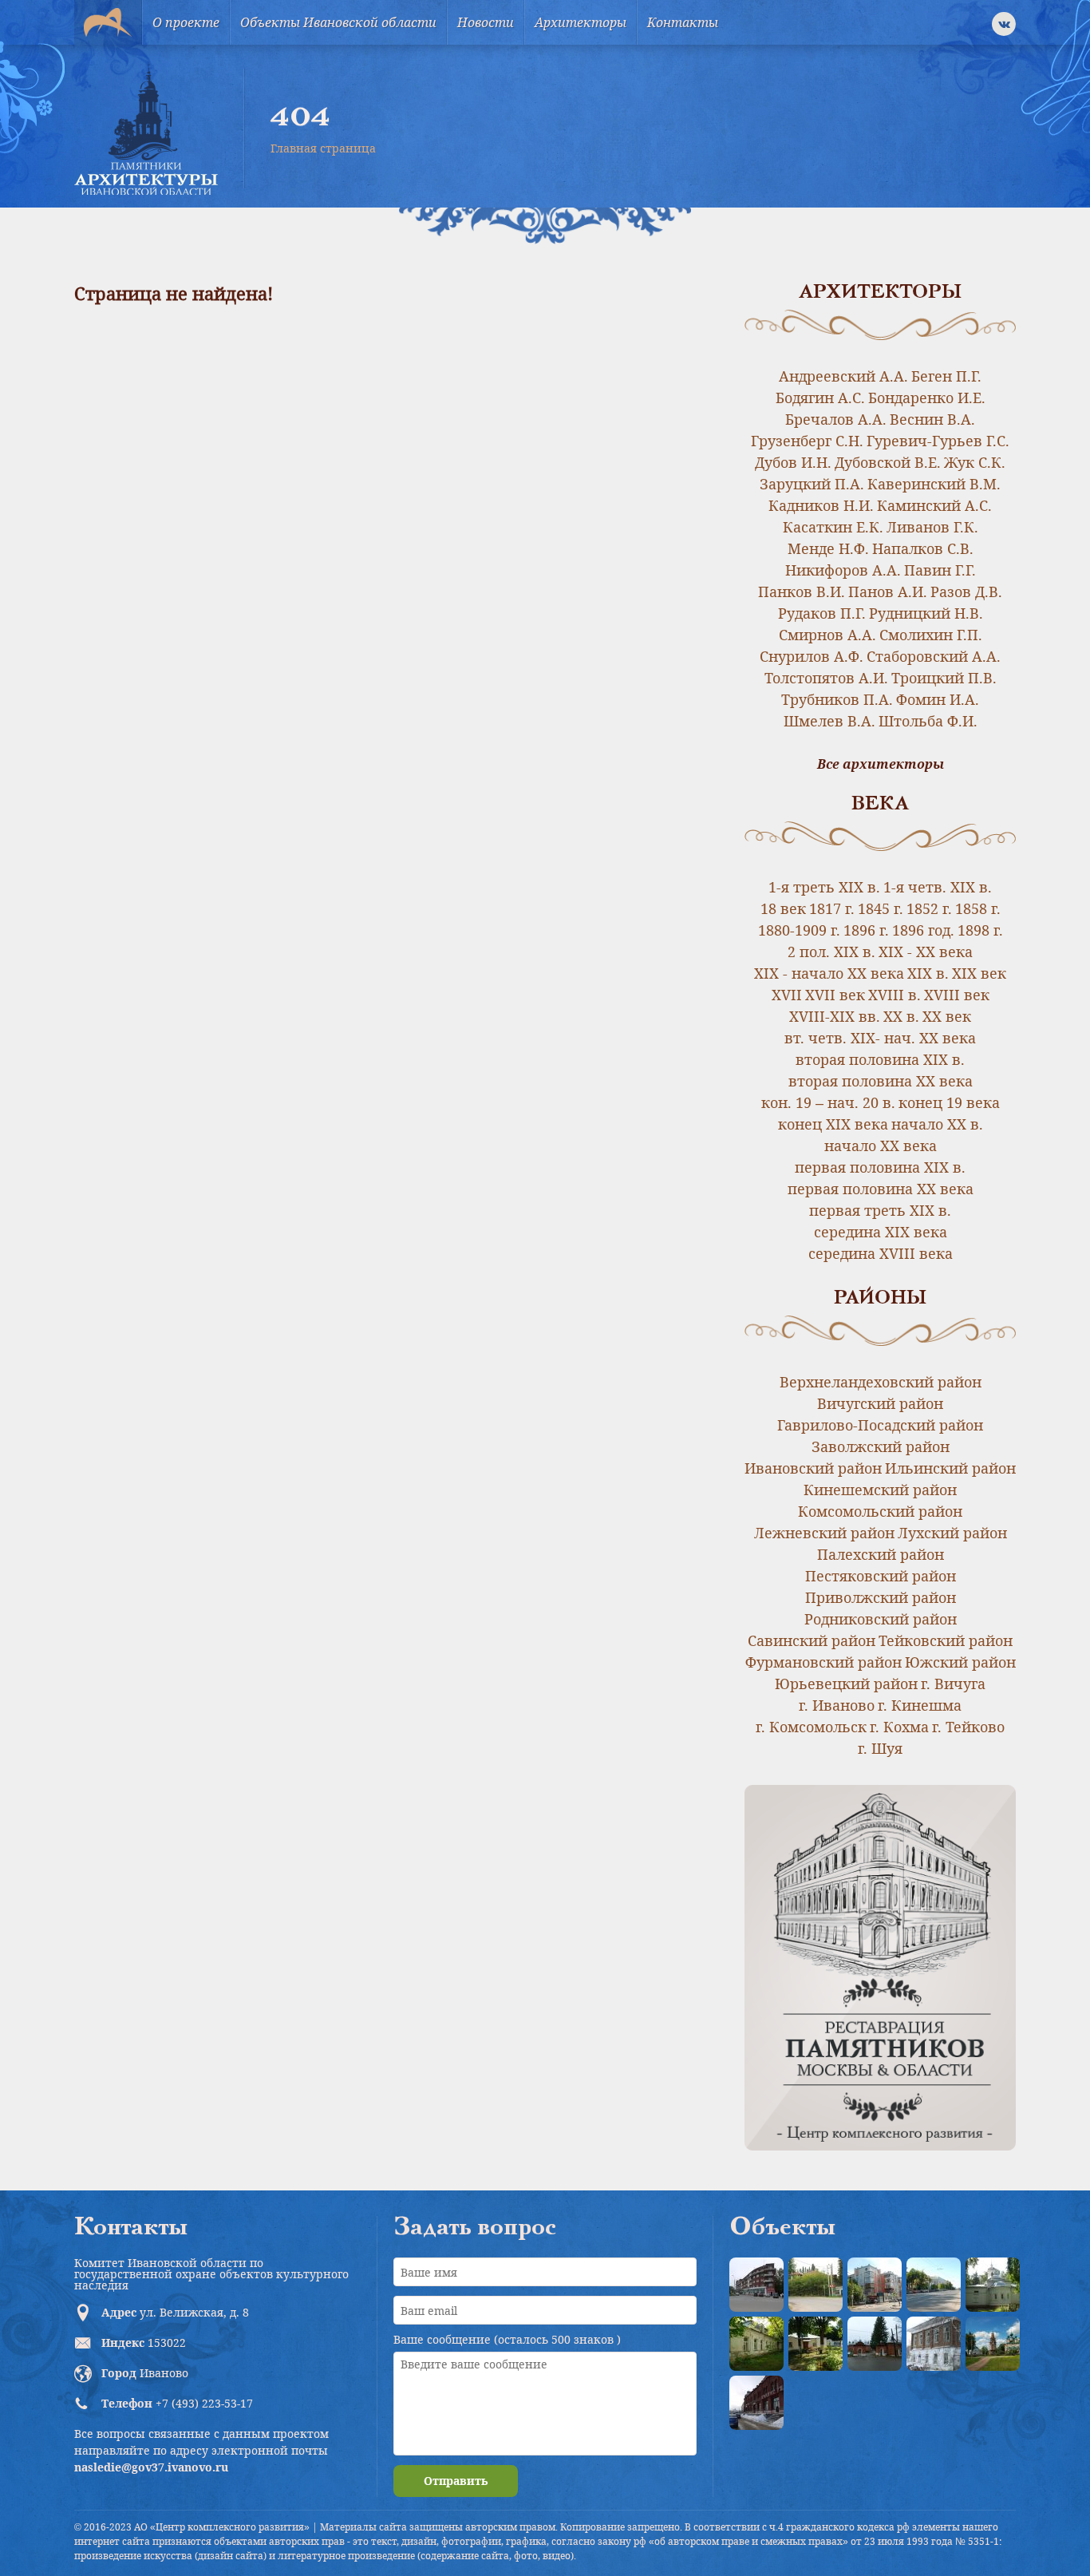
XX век (947, 1016)
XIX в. (928, 973)
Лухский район (952, 1533)
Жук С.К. (975, 462)
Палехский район (881, 1554)
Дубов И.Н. (793, 462)
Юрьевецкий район (846, 1684)
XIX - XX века (926, 952)
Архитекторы (581, 22)
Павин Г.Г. (940, 570)
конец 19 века (949, 1102)
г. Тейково (968, 1727)
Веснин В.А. (932, 419)
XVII (787, 995)
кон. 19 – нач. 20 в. (828, 1102)
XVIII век (957, 995)
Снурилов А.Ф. (812, 656)
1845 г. (881, 908)
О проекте (186, 22)
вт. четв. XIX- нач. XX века (880, 1038)
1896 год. (923, 930)
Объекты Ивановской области (338, 22)
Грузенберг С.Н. (807, 441)
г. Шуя (880, 1748)
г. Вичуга (953, 1684)
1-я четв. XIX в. (938, 887)
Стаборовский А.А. (934, 656)
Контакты (683, 22)
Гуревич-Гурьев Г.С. (938, 441)
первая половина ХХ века (881, 1189)
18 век (783, 908)
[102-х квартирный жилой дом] (875, 2285)
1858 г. (978, 908)
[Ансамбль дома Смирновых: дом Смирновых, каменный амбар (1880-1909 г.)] (934, 2344)
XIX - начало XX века (829, 973)
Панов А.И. (888, 592)
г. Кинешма (920, 1705)
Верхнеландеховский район (881, 1382)
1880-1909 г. (799, 930)
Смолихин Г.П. (931, 635)
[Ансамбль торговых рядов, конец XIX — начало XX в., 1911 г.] (756, 2403)
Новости (486, 22)
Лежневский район (824, 1533)
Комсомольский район (880, 1511)
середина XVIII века (881, 1253)
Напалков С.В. (923, 548)
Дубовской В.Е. (888, 462)
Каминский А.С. (934, 505)
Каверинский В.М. (934, 484)
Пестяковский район (881, 1576)
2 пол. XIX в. (831, 952)
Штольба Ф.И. (928, 721)
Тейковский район (946, 1640)
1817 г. (832, 908)
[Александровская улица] (934, 2285)
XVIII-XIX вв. (835, 1016)
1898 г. (980, 930)
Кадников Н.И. (821, 505)
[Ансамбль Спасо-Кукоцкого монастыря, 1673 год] (993, 2344)
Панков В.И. (802, 592)
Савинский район (812, 1640)
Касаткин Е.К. (833, 527)
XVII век (835, 995)
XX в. (901, 1016)
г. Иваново (837, 1705)
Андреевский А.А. (843, 376)
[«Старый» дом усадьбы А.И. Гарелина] (816, 2285)
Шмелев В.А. (829, 721)
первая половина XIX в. (880, 1167)
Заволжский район (881, 1446)
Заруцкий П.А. (812, 484)
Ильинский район (950, 1468)
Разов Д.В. (966, 592)
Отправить (456, 2481)
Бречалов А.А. (836, 419)
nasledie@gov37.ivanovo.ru (151, 2467)
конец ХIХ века (833, 1124)
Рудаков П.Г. (822, 613)
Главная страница (323, 148)
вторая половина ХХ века (881, 1081)
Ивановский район (813, 1468)
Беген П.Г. (946, 376)
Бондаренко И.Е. (927, 398)
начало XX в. (937, 1124)
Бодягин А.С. (820, 398)
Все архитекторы (881, 764)
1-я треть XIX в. (824, 887)
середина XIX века (881, 1232)
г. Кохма (899, 1727)
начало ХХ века (881, 1146)
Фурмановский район (823, 1662)
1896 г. (866, 930)
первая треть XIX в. (880, 1210)
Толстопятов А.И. (826, 678)
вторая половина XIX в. (880, 1059)
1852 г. (929, 908)
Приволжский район (881, 1597)
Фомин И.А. (938, 699)
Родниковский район (881, 1619)
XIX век (979, 973)
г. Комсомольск (811, 1727)
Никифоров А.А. (843, 570)
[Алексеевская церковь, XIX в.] (993, 2285)
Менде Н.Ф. (828, 548)
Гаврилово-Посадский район (880, 1425)
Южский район (960, 1662)
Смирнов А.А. (827, 635)
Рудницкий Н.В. (926, 613)
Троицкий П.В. (944, 678)
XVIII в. (895, 995)
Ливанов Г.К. (932, 527)
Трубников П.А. (837, 699)
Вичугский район (880, 1403)
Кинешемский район (880, 1490)
